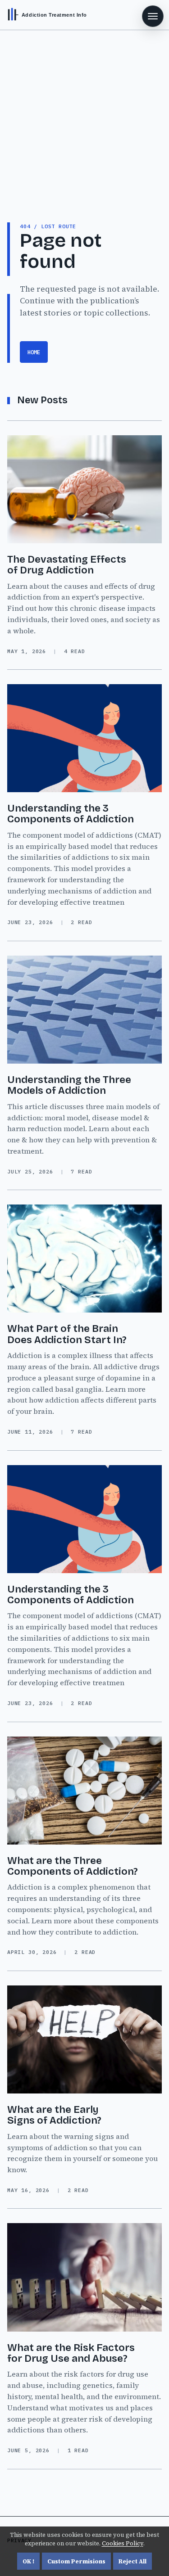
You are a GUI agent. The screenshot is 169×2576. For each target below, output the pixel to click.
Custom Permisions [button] (76, 2561)
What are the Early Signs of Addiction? (54, 2115)
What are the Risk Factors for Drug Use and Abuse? (71, 2353)
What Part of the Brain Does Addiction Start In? (67, 1334)
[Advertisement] (84, 119)
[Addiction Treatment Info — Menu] (153, 16)
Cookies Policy (123, 2543)
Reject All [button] (132, 2561)
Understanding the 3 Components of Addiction (71, 814)
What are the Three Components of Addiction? (73, 1866)
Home (34, 352)
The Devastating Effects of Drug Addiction (67, 565)
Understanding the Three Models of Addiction (69, 1085)
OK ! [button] (28, 2561)
